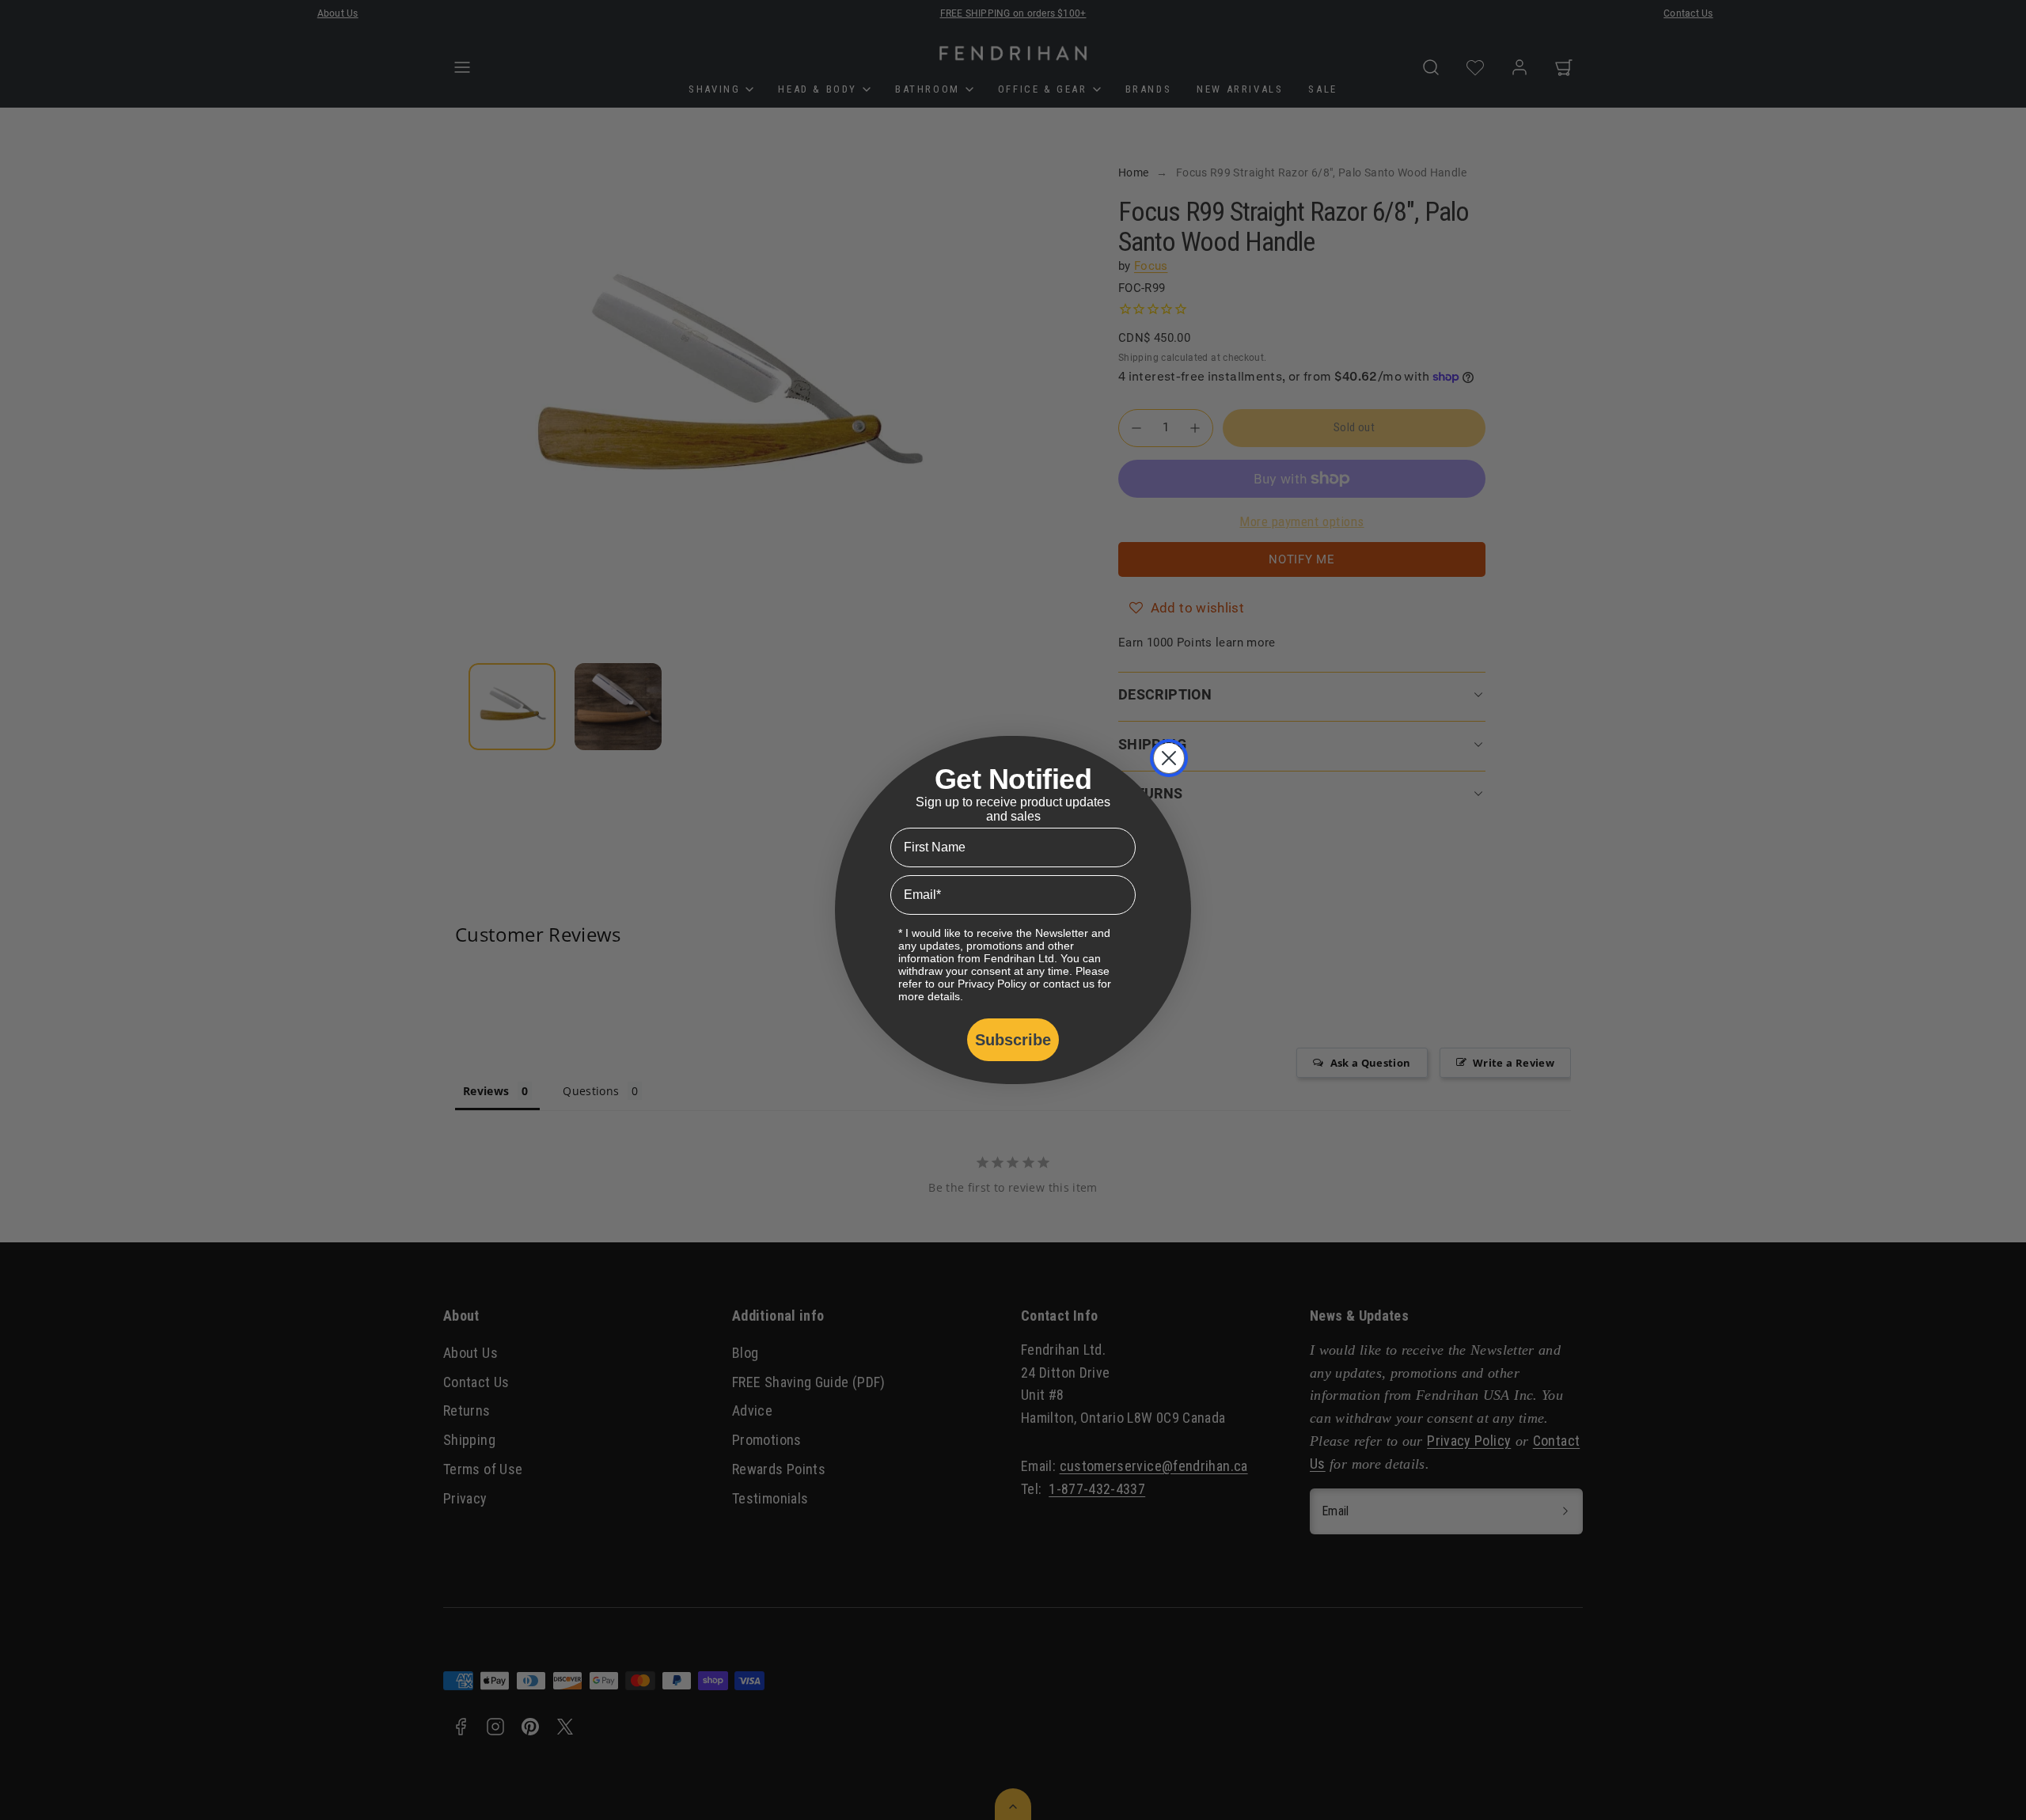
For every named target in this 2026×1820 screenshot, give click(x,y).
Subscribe (1013, 1040)
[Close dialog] (1169, 758)
